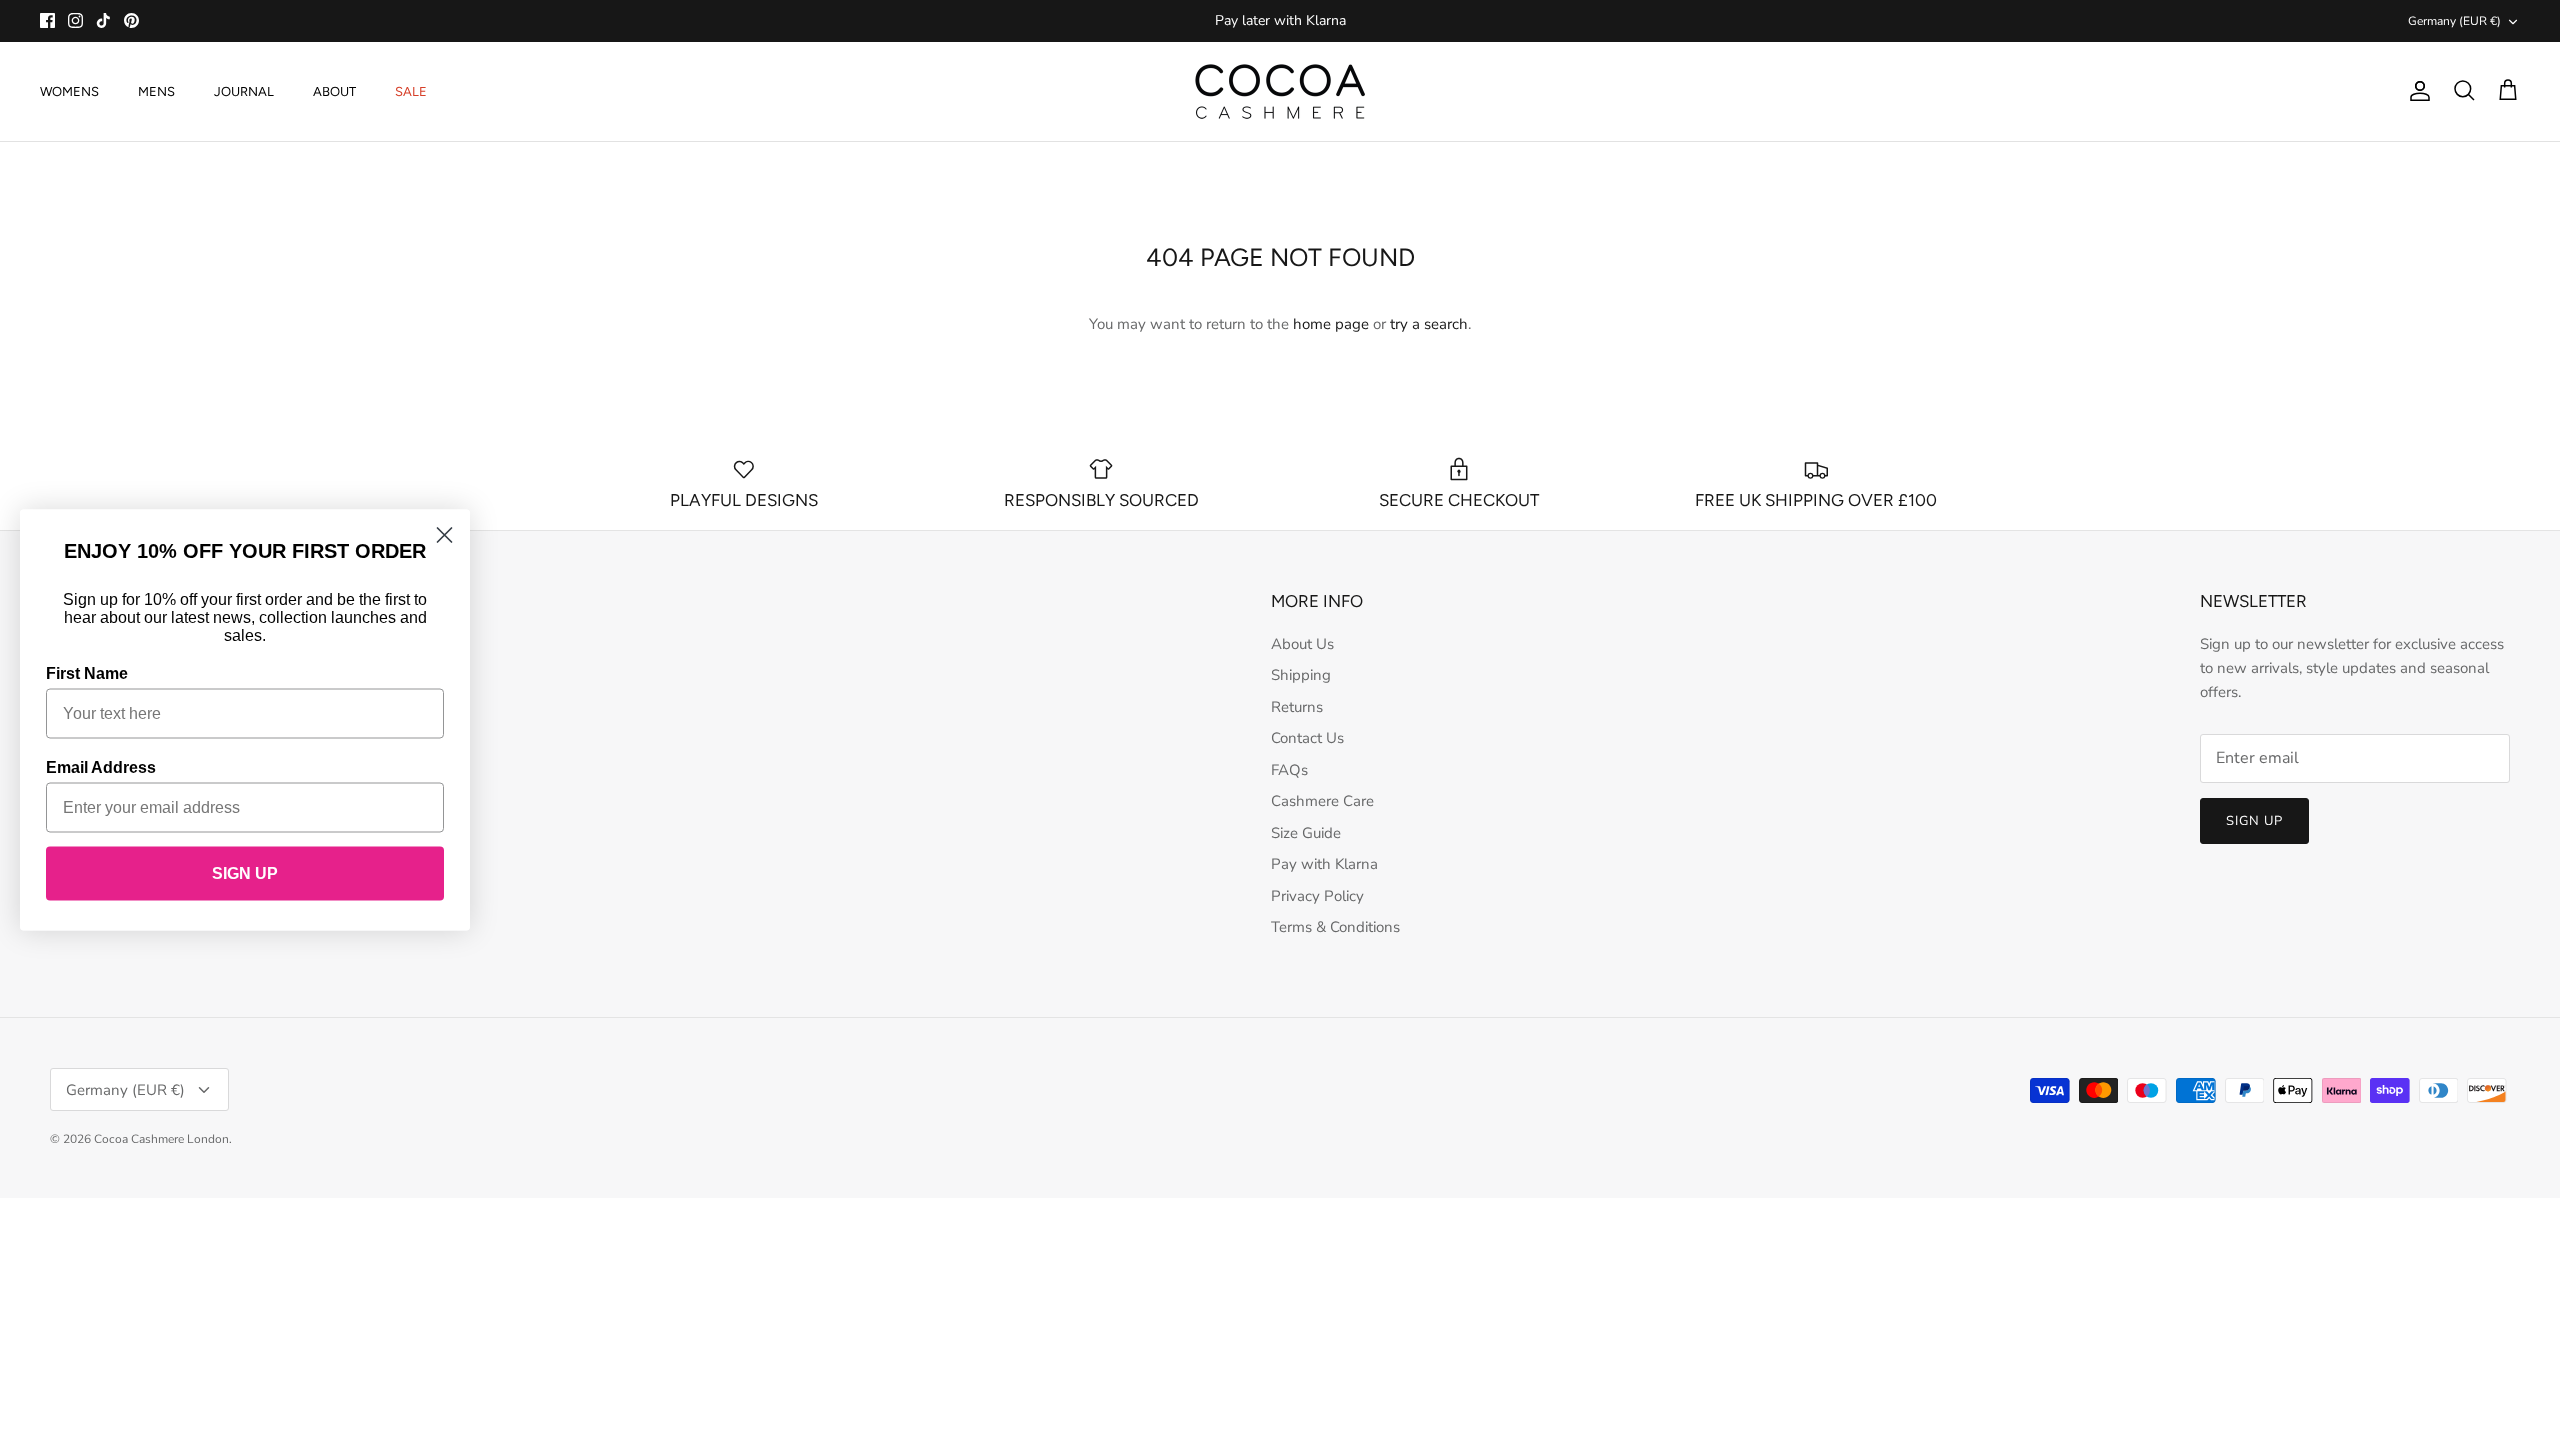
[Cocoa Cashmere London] (1280, 91)
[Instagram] (75, 20)
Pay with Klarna (1324, 864)
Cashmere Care (1322, 801)
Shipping (1301, 675)
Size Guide (1306, 833)
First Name (87, 673)
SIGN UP (245, 873)
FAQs (1289, 770)
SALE (411, 91)
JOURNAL (244, 91)
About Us (1302, 644)
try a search (1429, 324)
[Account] (2416, 91)
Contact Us (1307, 738)
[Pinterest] (131, 20)
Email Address (101, 767)
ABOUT (334, 91)
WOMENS (69, 91)
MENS (156, 91)
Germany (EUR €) (2454, 21)
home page (1331, 324)
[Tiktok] (103, 20)
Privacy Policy (1317, 896)
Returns (1297, 707)
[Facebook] (47, 20)
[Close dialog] (444, 535)
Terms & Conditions (1335, 927)
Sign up (2254, 821)
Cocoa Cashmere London (161, 1139)
